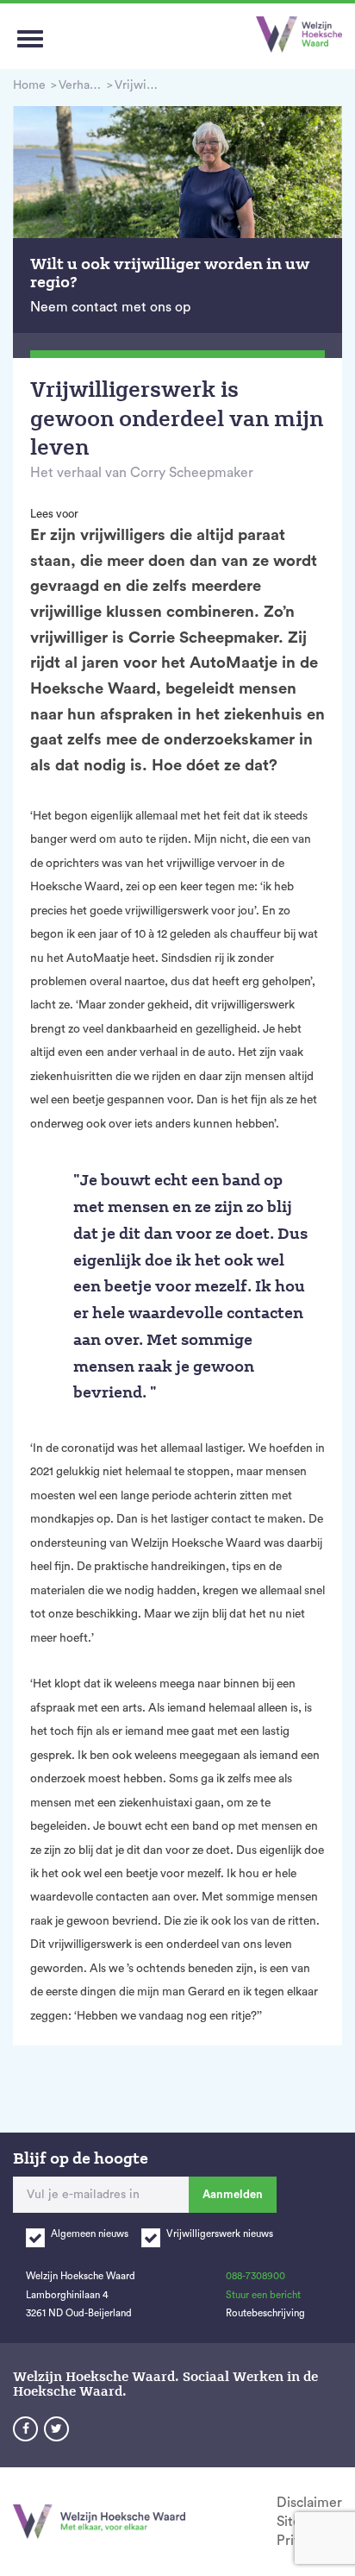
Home (29, 85)
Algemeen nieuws (90, 2234)
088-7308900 (255, 2276)
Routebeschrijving (265, 2313)
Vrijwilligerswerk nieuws (220, 2234)
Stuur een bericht (263, 2295)
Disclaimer (309, 2503)
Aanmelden (233, 2194)
